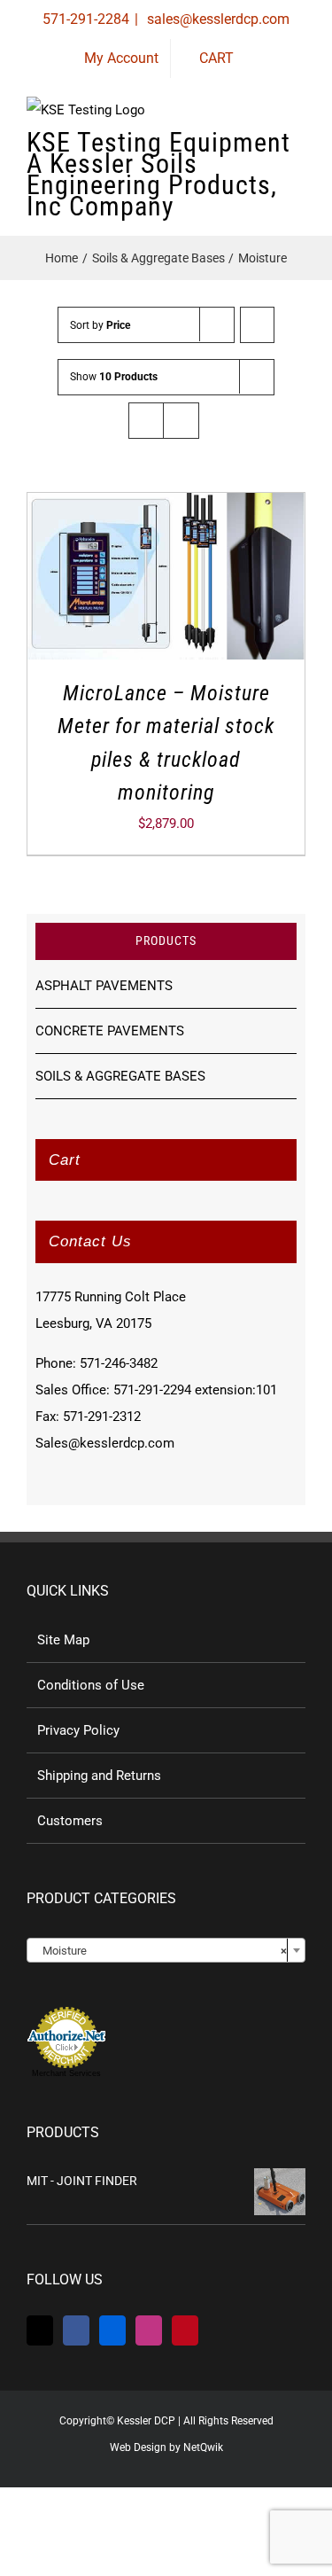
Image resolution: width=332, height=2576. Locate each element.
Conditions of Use (91, 1685)
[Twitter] (40, 2330)
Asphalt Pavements (104, 986)
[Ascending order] (257, 325)
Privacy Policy (78, 1730)
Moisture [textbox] (161, 1951)
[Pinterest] (185, 2330)
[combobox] (166, 1950)
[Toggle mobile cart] (235, 150)
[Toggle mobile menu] (298, 150)
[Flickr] (112, 2330)
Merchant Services (66, 2073)
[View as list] (181, 421)
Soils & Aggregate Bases (120, 1076)
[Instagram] (149, 2330)
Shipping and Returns (99, 1776)
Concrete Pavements (110, 1031)
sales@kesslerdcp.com (216, 19)
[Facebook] (76, 2330)
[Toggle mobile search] (266, 150)
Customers (70, 1821)
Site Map (63, 1640)
